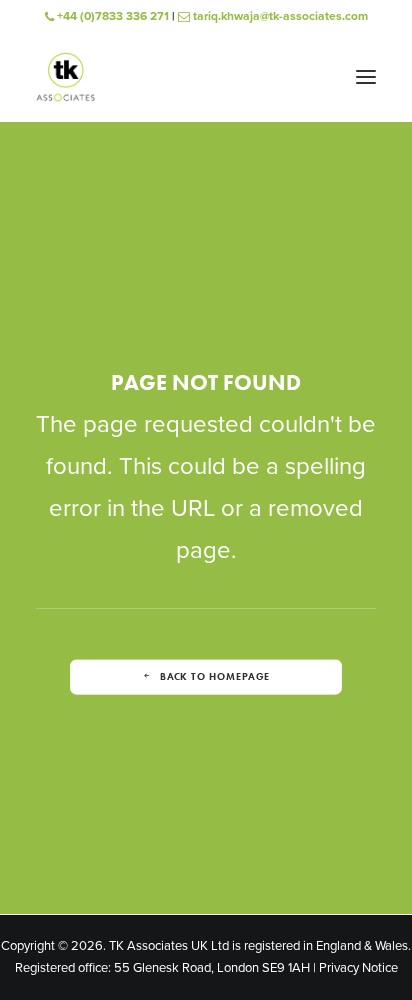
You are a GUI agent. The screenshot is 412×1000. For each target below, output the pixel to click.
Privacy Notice (358, 968)
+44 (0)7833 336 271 (111, 16)
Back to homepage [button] (215, 676)
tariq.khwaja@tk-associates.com (279, 16)
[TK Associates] (65, 77)
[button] (366, 77)
